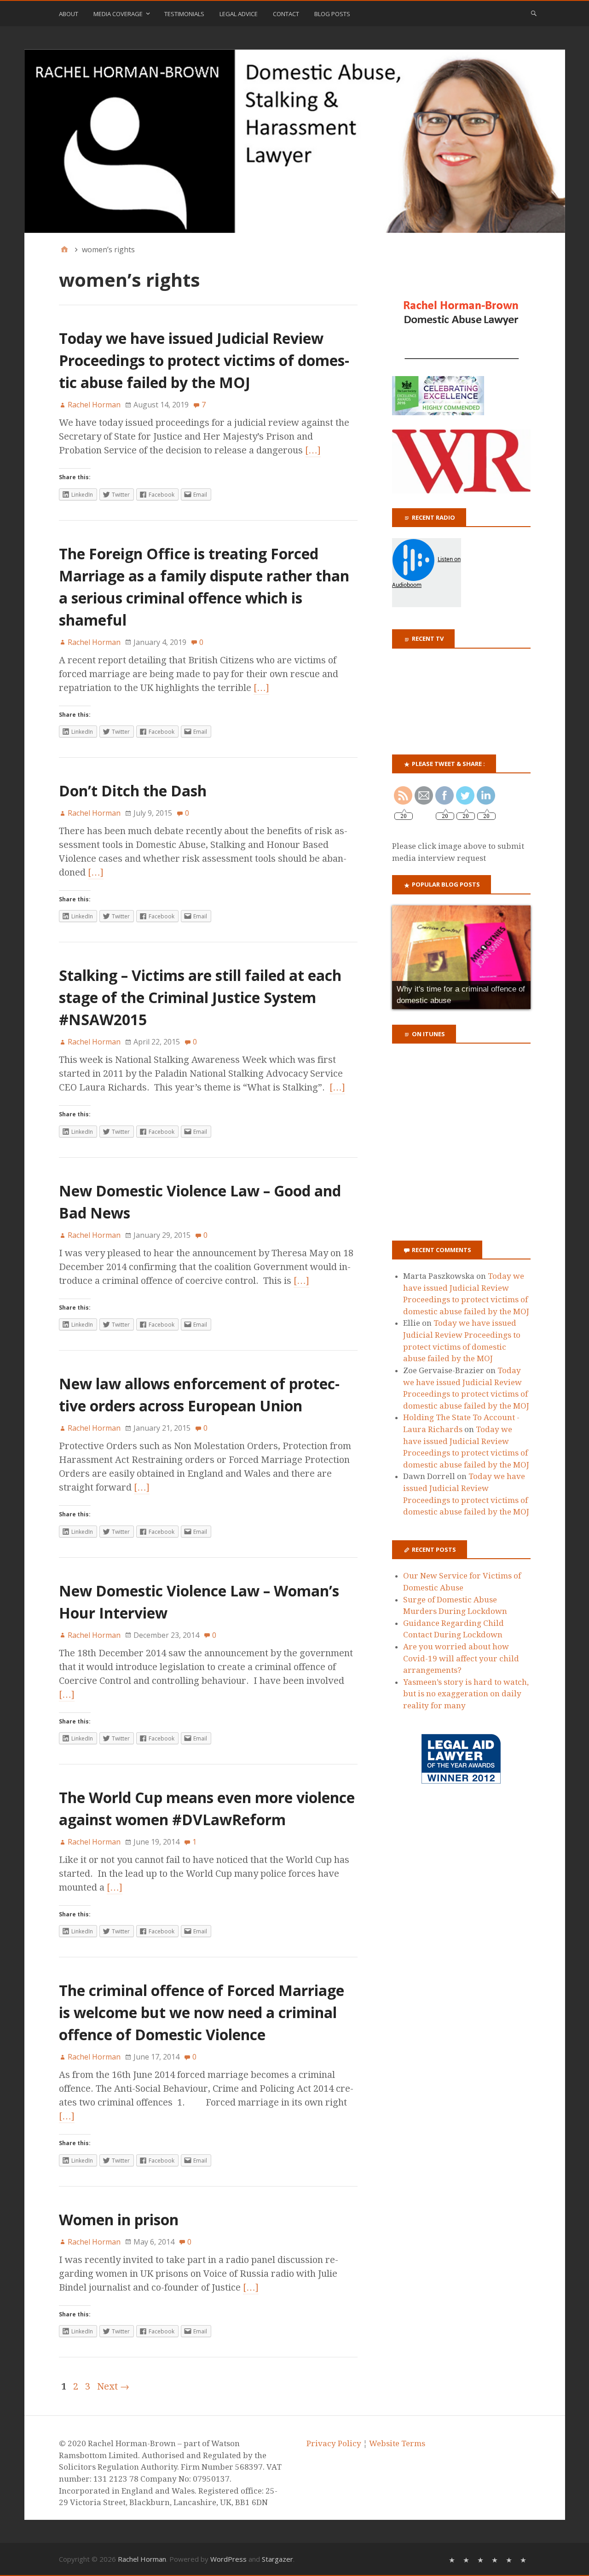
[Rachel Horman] (295, 141)
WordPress (228, 2559)
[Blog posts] (524, 2559)
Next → (113, 2386)
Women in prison (119, 2219)
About (69, 14)
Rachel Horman (142, 2559)
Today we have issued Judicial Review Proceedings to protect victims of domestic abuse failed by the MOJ (204, 360)
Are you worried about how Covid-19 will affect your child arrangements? (461, 1658)
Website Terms (397, 2443)
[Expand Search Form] (534, 13)
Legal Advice (239, 14)
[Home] (64, 249)
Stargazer (277, 2559)
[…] (313, 450)
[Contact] (510, 2559)
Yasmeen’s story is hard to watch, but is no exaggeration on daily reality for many (466, 1694)
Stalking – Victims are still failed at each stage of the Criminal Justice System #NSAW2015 (200, 997)
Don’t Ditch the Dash (133, 791)
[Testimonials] (482, 2559)
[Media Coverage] (467, 2559)
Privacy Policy (334, 2443)
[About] (453, 2559)
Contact (286, 14)
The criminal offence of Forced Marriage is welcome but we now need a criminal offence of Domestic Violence (202, 2012)
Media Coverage (118, 14)
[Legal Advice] (496, 2559)
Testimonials (184, 14)
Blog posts (332, 14)
